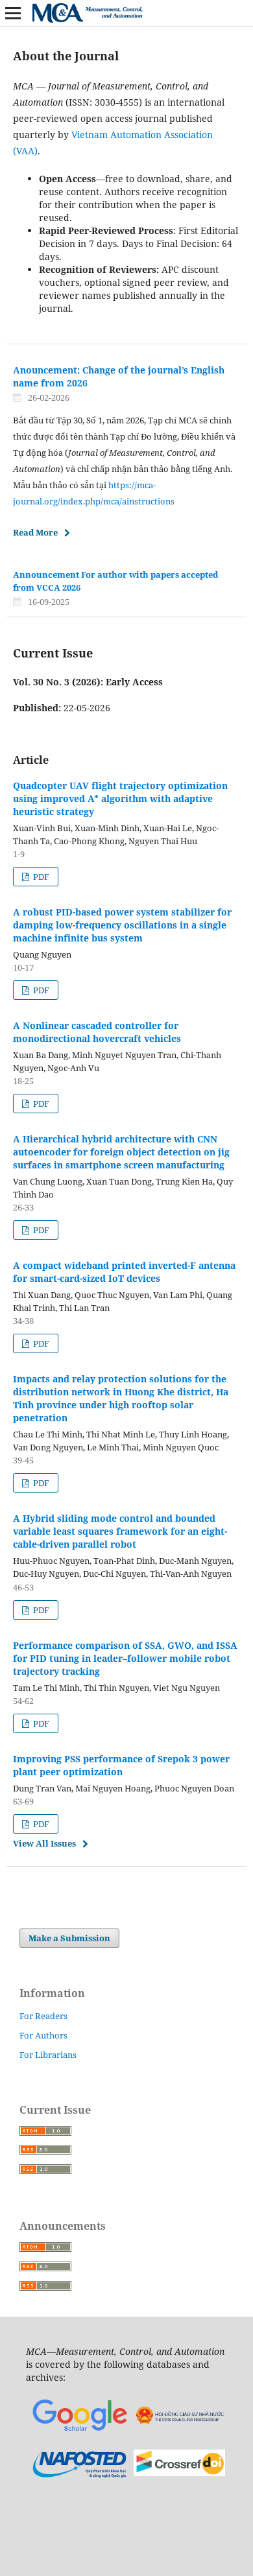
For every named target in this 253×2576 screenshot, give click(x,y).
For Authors (43, 2035)
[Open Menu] (13, 13)
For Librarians (48, 2055)
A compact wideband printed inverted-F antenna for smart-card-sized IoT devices (124, 1272)
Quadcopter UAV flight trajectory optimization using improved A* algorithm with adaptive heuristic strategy (120, 798)
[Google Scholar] (79, 2431)
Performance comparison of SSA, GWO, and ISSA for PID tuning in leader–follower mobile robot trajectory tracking (125, 1658)
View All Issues (44, 1843)
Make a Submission (69, 1938)
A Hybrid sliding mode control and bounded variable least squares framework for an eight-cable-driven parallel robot (120, 1531)
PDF (40, 877)
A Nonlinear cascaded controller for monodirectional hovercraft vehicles (97, 1032)
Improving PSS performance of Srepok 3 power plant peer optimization (121, 1765)
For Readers (43, 2016)
